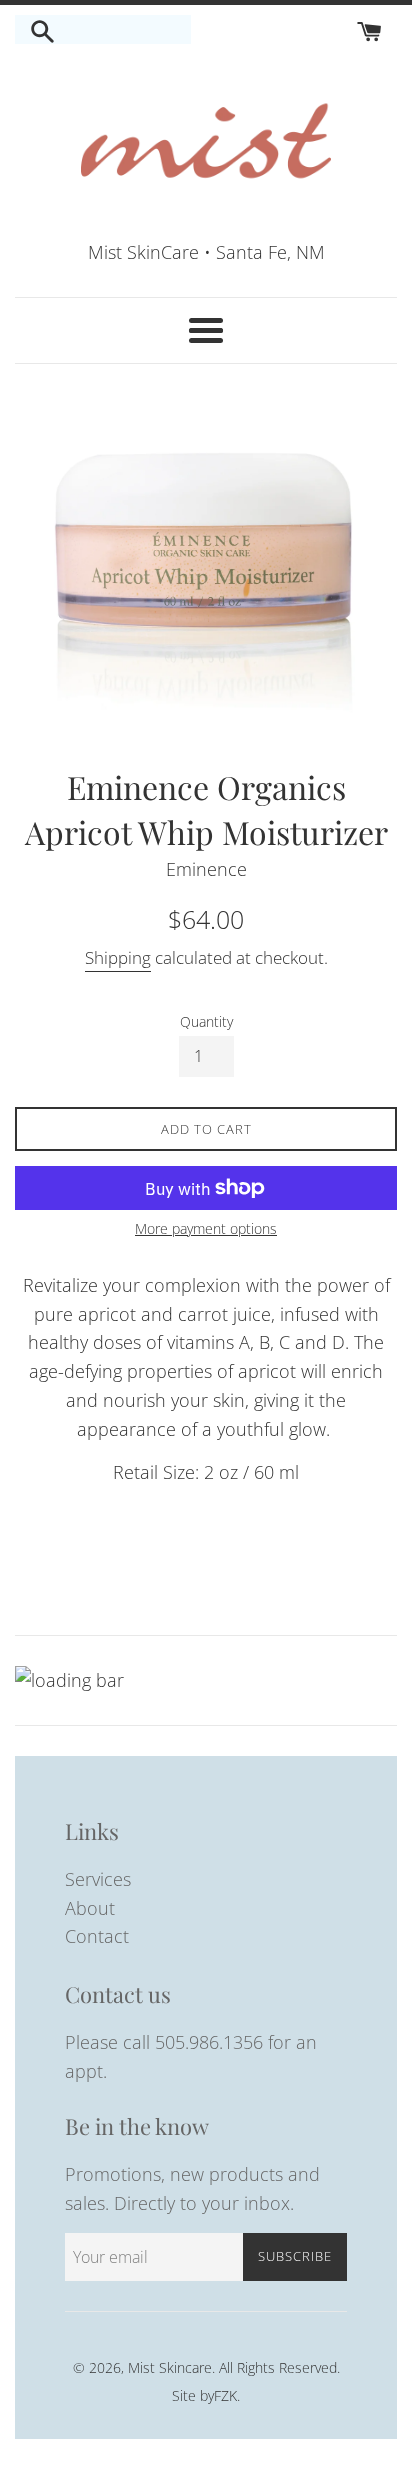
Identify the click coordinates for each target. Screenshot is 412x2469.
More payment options (206, 1228)
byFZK (218, 2395)
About (90, 1908)
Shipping (118, 957)
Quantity (206, 1021)
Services (98, 1879)
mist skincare (170, 2367)
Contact (97, 1936)
